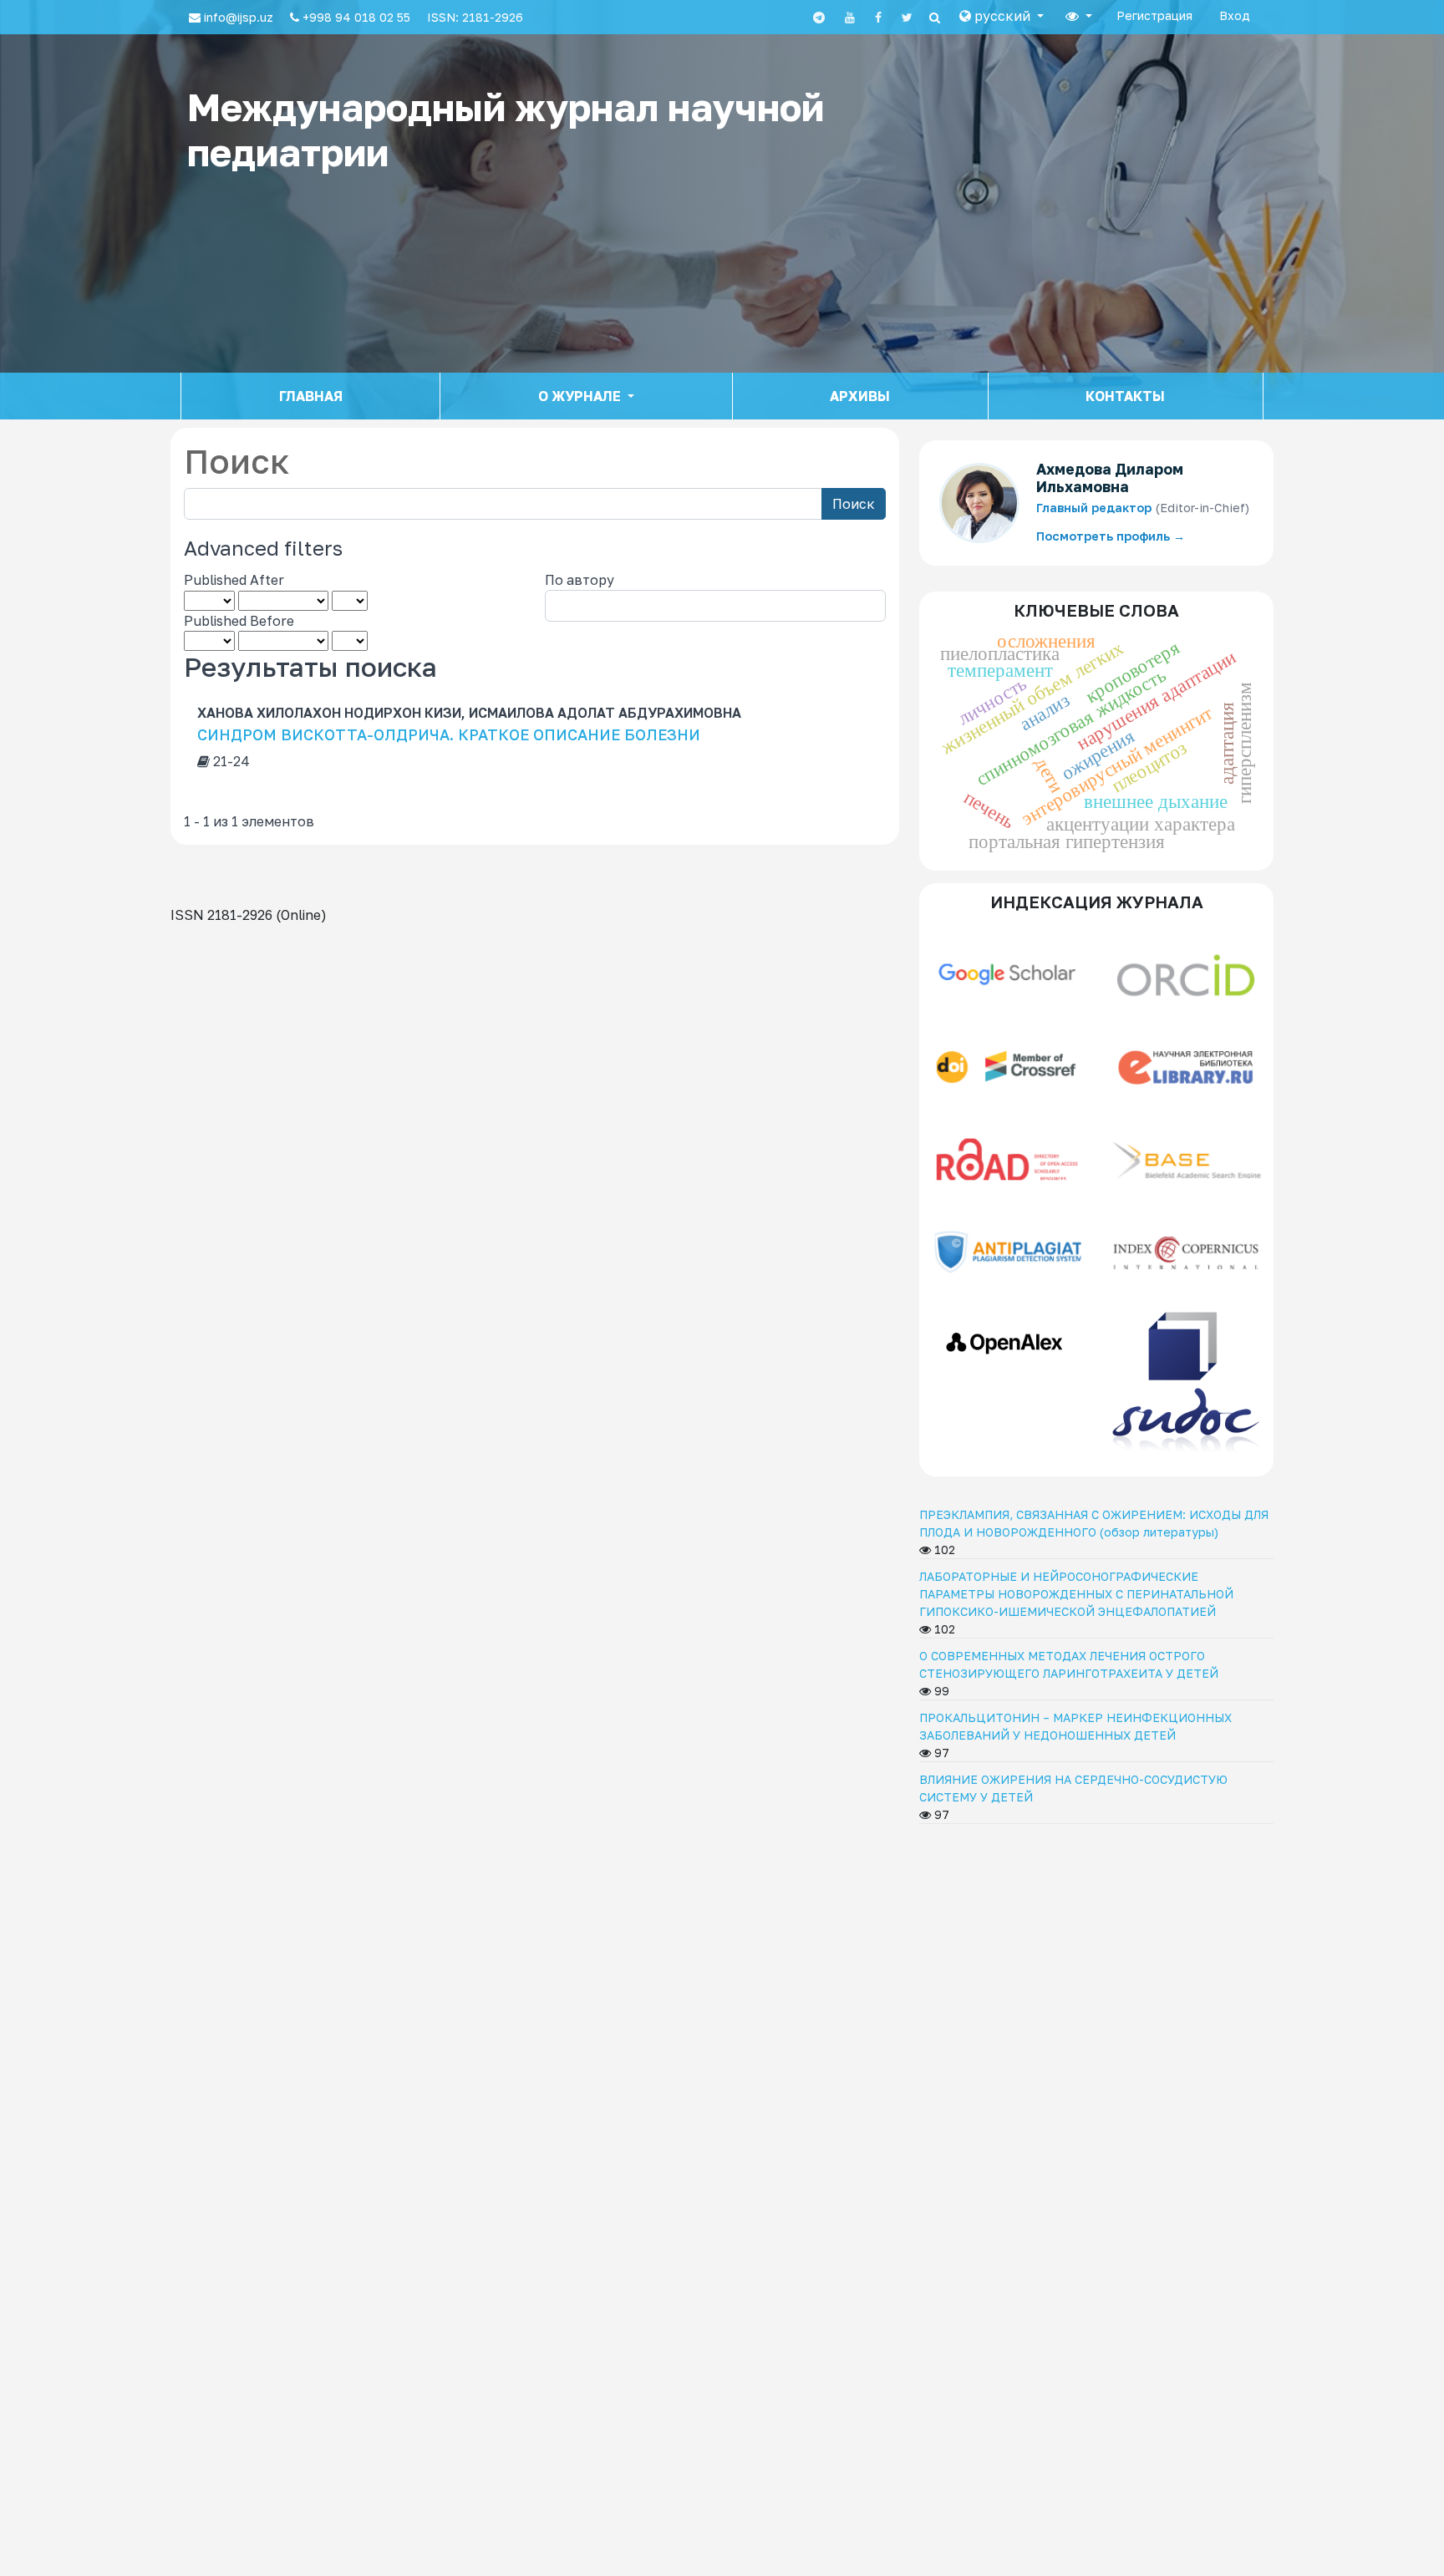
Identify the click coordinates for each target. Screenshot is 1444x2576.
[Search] (935, 18)
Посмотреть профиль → (1111, 536)
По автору (580, 580)
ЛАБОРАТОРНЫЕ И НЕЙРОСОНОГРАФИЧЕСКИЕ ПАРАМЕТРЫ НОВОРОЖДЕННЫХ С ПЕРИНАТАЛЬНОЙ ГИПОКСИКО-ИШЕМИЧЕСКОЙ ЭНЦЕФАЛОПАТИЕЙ (1076, 1594)
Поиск (854, 504)
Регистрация (1154, 15)
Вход (1235, 15)
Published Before (239, 621)
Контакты (1125, 396)
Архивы (860, 396)
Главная (311, 396)
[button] (1002, 16)
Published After (234, 580)
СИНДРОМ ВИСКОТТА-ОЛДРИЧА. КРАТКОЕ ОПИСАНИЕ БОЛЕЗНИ (449, 734)
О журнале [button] (581, 396)
